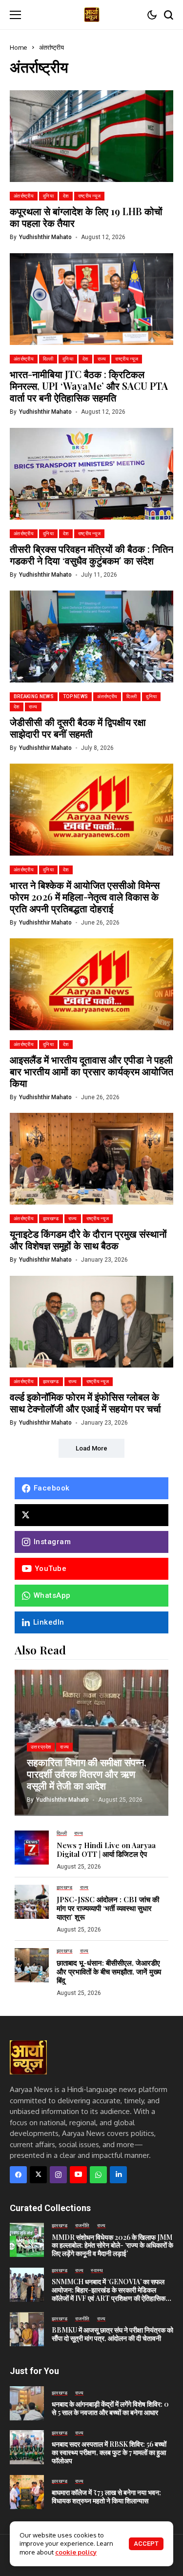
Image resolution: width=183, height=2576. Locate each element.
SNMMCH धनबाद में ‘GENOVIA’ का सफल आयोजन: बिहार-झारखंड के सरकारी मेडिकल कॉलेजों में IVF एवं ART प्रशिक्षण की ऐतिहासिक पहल (109, 2294)
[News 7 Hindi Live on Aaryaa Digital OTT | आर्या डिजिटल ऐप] (32, 1848)
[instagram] (58, 2175)
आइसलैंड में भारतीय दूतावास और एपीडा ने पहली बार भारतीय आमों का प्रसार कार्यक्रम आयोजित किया (91, 1071)
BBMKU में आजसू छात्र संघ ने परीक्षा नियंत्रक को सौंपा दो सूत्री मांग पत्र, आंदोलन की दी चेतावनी (112, 2334)
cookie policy (76, 2552)
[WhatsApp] (98, 2175)
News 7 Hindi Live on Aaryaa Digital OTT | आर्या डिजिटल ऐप (106, 1850)
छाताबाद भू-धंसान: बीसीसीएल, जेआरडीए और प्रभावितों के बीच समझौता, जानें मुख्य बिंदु (109, 1972)
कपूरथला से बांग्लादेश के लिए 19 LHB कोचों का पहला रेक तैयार (86, 217)
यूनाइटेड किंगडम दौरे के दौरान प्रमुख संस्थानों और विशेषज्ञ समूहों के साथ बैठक (88, 1239)
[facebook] (18, 2175)
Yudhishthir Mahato (45, 237)
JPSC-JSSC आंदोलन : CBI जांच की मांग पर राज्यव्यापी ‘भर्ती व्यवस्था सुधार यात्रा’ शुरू (108, 1908)
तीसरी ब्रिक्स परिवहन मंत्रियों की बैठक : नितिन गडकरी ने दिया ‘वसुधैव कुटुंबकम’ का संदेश (91, 554)
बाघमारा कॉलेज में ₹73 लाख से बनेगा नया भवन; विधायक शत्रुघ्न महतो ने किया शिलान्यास (106, 2496)
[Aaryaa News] (92, 14)
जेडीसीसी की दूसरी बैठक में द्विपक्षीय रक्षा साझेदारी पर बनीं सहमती (78, 728)
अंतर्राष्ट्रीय (51, 47)
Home (19, 47)
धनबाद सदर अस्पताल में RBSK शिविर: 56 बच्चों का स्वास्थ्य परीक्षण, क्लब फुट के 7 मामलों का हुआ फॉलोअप (109, 2452)
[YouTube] (78, 2175)
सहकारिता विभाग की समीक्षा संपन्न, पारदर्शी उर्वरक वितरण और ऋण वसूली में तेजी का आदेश (87, 1774)
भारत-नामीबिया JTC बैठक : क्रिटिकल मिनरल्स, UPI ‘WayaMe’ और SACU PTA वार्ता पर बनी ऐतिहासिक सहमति (89, 386)
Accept (146, 2544)
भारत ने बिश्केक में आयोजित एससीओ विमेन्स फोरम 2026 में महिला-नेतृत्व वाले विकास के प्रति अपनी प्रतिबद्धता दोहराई (85, 896)
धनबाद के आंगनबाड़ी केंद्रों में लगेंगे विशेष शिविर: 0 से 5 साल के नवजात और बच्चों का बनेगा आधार (110, 2408)
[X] (91, 1515)
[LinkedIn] (118, 2175)
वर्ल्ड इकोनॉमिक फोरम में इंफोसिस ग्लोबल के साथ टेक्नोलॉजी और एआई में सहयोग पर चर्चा (85, 1402)
